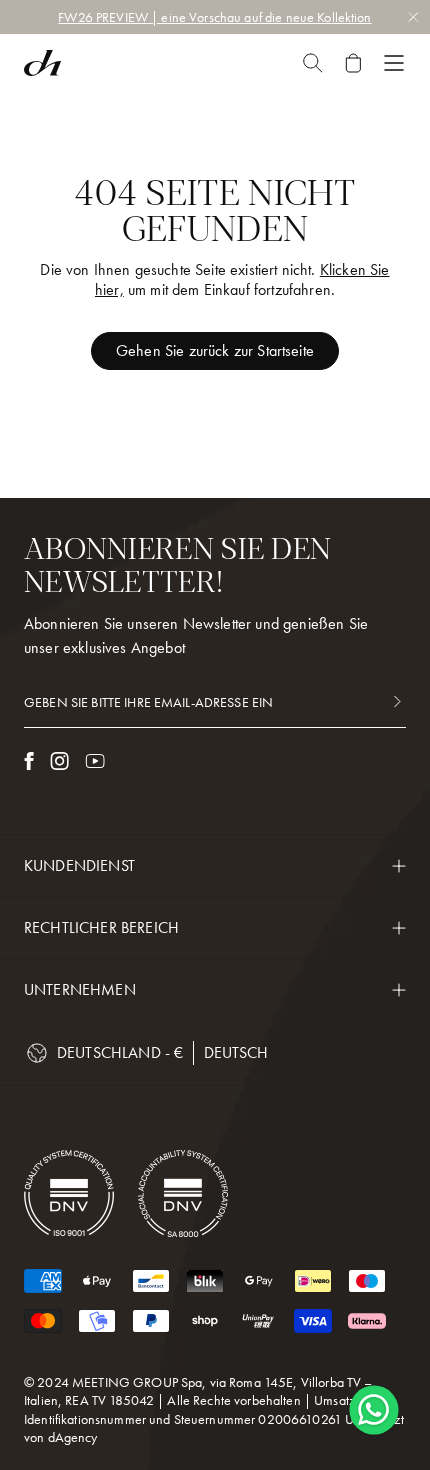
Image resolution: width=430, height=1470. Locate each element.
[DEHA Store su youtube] (95, 761)
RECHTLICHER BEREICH (101, 927)
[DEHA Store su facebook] (29, 761)
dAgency (73, 1437)
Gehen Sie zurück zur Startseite (215, 350)
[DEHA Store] (42, 63)
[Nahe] (312, 63)
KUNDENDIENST (79, 865)
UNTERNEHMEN (80, 989)
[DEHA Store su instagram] (59, 761)
